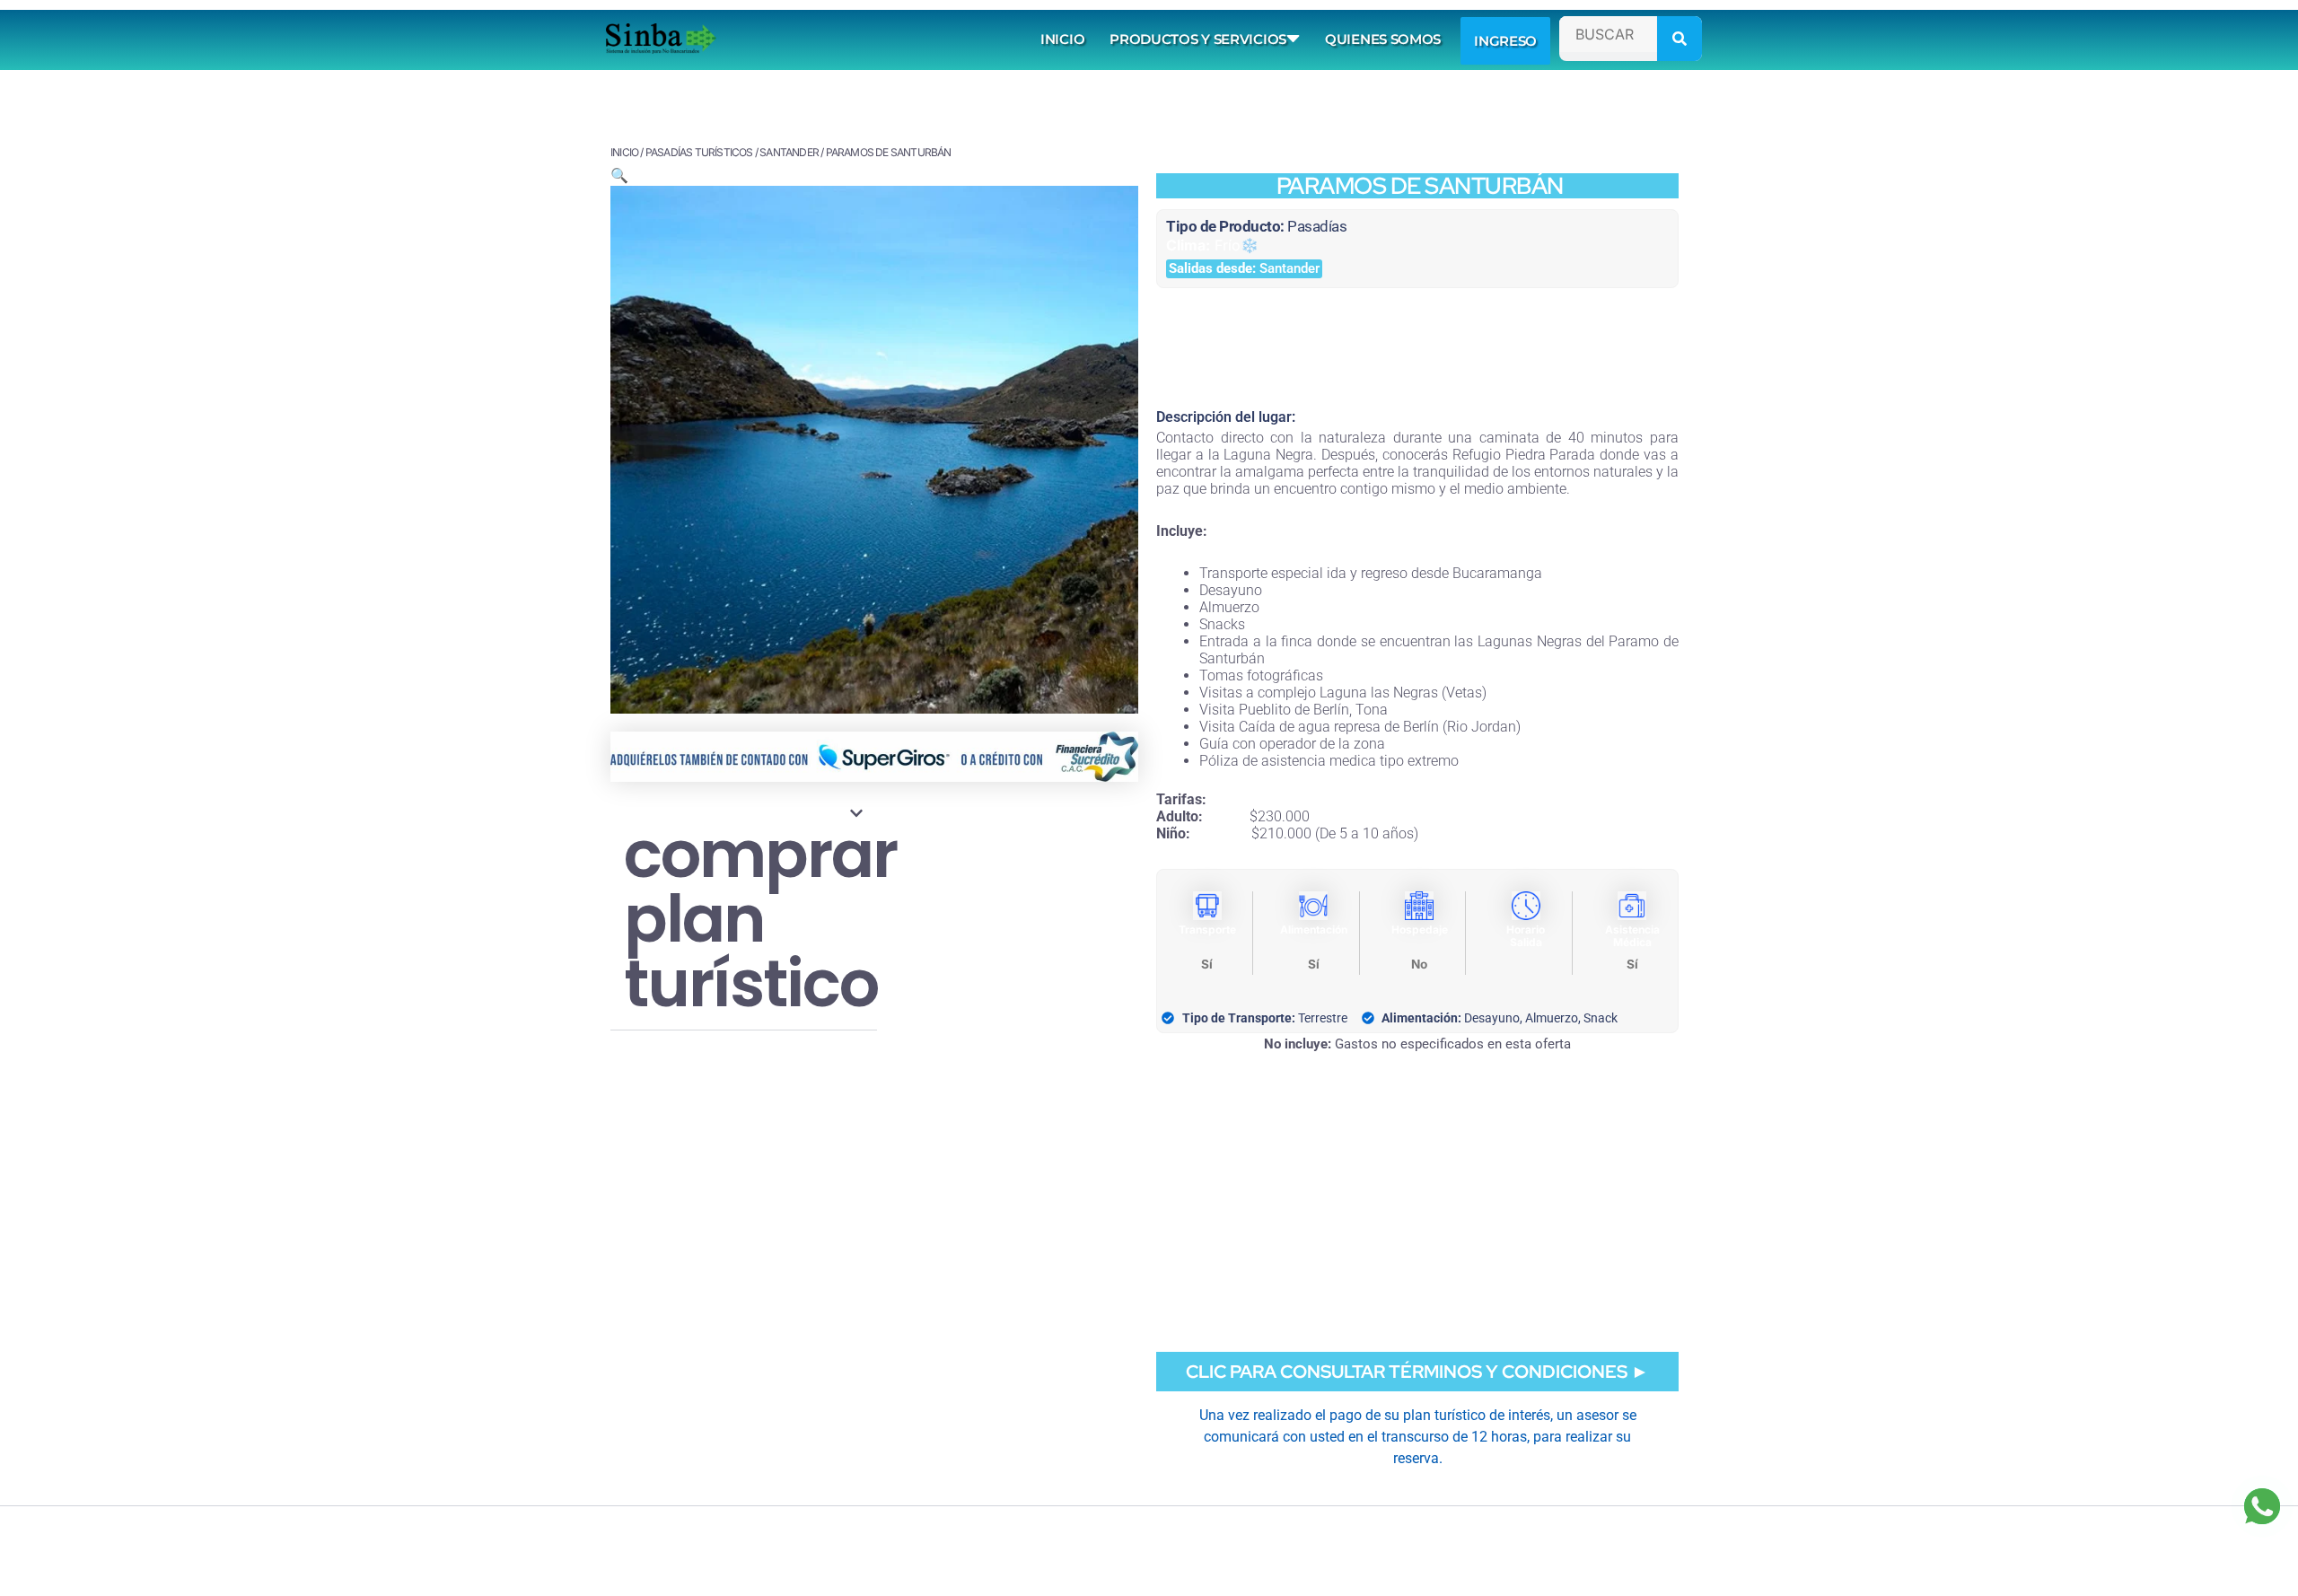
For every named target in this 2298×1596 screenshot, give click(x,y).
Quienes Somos (1383, 39)
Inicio (1062, 39)
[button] (619, 175)
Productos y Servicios (1198, 39)
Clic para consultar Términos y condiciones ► (1417, 1372)
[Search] (1680, 39)
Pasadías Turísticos (699, 152)
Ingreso (1505, 41)
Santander (789, 152)
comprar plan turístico (760, 919)
